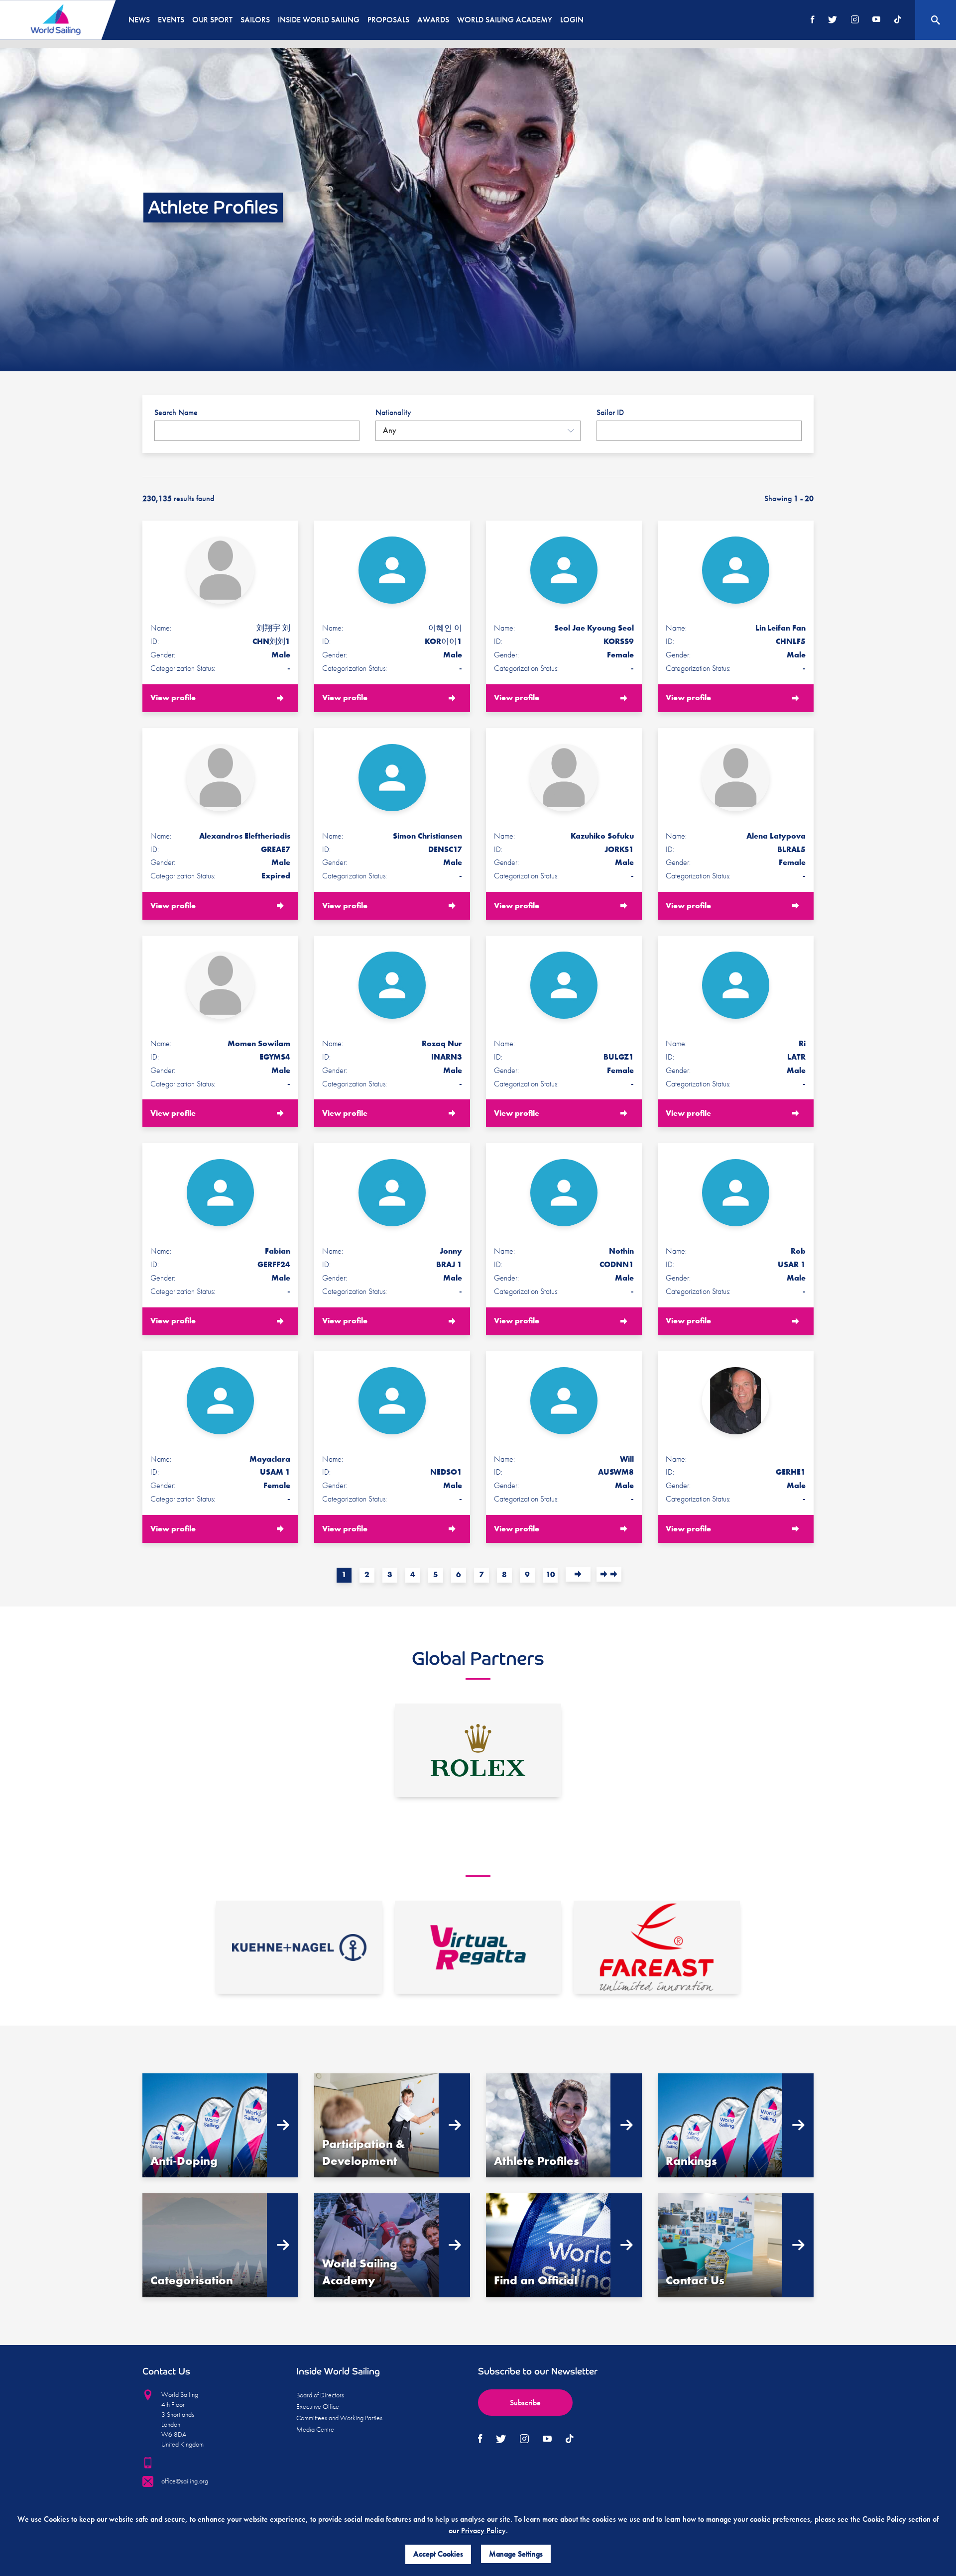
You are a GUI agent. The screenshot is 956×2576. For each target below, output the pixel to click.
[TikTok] (898, 20)
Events (171, 20)
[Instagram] (855, 20)
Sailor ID (610, 412)
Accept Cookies (438, 2554)
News (139, 20)
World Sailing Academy (505, 20)
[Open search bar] (936, 20)
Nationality (393, 412)
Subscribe (525, 2403)
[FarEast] (657, 1947)
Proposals (388, 20)
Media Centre (315, 2429)
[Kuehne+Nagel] (299, 1947)
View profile (173, 698)
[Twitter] (833, 20)
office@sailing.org (185, 2481)
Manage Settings (516, 2554)
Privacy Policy (483, 2530)
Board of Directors (320, 2395)
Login (572, 20)
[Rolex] (478, 1750)
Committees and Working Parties (339, 2418)
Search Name (176, 412)
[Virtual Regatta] (478, 1947)
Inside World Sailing (319, 20)
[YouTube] (876, 20)
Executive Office (318, 2406)
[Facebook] (813, 20)
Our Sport (212, 20)
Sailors (255, 20)
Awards (433, 20)
